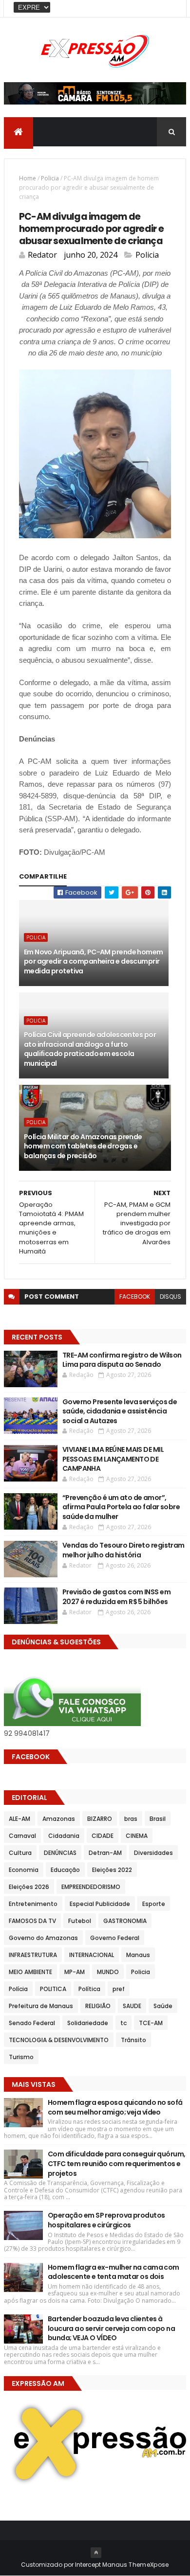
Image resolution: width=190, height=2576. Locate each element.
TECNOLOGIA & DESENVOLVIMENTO (59, 2040)
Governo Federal (115, 1938)
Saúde (163, 2006)
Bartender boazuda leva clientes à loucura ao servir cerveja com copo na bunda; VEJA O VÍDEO (111, 2328)
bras (131, 1819)
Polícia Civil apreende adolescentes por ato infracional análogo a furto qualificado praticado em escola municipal (90, 1049)
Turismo (21, 2057)
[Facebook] (171, 9)
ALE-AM (19, 1819)
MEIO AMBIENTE (30, 1972)
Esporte (154, 1904)
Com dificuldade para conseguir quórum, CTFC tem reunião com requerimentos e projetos (117, 2163)
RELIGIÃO (98, 2006)
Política (89, 1989)
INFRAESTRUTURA (33, 1955)
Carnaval (22, 1836)
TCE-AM (151, 2023)
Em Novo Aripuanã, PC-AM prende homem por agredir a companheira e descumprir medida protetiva (94, 962)
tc (123, 2023)
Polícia (18, 1989)
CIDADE (103, 1836)
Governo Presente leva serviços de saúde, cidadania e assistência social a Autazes (120, 1411)
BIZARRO (100, 1819)
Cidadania (64, 1836)
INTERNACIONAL (92, 1955)
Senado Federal (32, 2023)
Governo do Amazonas (43, 1938)
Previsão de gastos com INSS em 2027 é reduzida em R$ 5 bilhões (116, 1597)
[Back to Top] (96, 2553)
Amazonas (59, 1819)
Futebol (80, 1921)
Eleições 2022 (112, 1870)
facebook (135, 1297)
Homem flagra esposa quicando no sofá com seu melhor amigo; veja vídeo (115, 2107)
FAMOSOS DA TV (32, 1921)
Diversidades (153, 1853)
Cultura (20, 1853)
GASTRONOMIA (125, 1921)
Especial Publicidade (100, 1904)
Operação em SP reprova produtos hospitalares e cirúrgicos (106, 2220)
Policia (50, 178)
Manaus (138, 1955)
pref (119, 1989)
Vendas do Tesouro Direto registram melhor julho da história (123, 1550)
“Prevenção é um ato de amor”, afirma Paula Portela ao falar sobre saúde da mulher (121, 1507)
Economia (24, 1870)
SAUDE (132, 2006)
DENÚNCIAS (60, 1853)
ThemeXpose (149, 2565)
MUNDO (108, 1972)
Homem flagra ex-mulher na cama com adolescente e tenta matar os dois (114, 2272)
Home (28, 178)
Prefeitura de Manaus (41, 2006)
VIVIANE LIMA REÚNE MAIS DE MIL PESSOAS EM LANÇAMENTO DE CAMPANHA (113, 1459)
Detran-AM (105, 1853)
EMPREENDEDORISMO (91, 1887)
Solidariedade (88, 2023)
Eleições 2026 (29, 1887)
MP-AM (75, 1972)
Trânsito (133, 2040)
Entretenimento (33, 1904)
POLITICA (53, 1989)
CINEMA (137, 1836)
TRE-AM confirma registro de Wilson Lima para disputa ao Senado (122, 1360)
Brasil (158, 1819)
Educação (65, 1870)
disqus (171, 1297)
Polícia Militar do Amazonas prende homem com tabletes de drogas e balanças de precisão (83, 1146)
